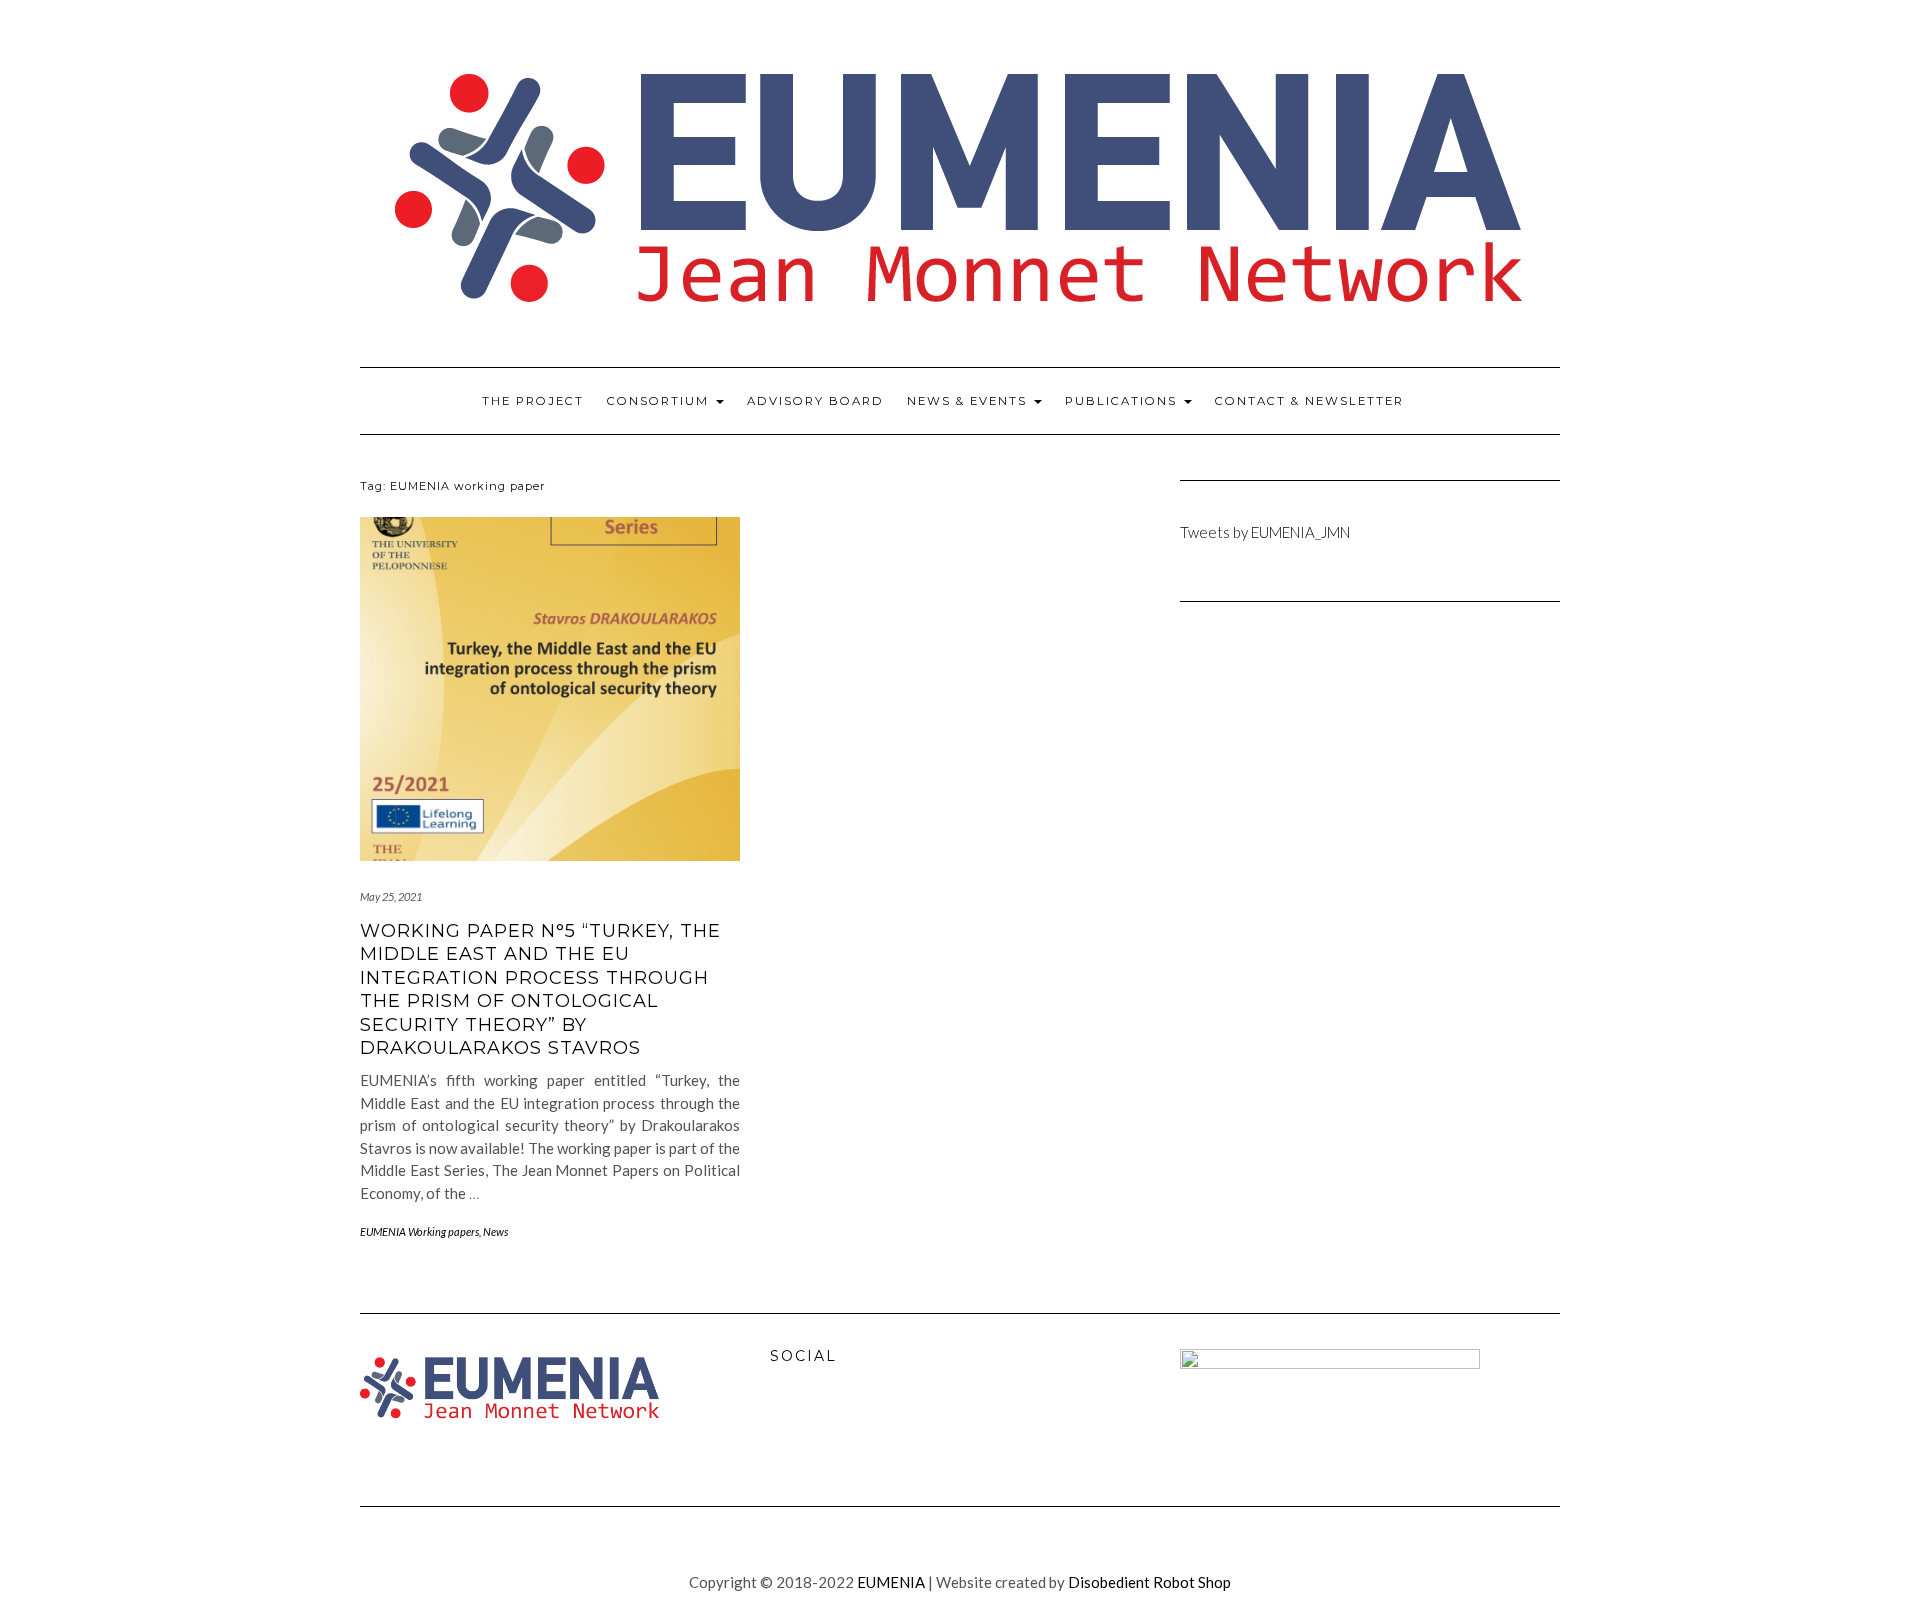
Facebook (790, 1424)
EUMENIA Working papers (419, 1231)
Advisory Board (815, 401)
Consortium (660, 401)
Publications (1123, 401)
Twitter (833, 1424)
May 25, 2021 (391, 896)
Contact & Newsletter (1309, 401)
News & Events (969, 401)
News (495, 1231)
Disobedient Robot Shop (1149, 1582)
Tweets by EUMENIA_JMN (1265, 532)
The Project (533, 401)
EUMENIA (891, 1582)
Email (876, 1424)
